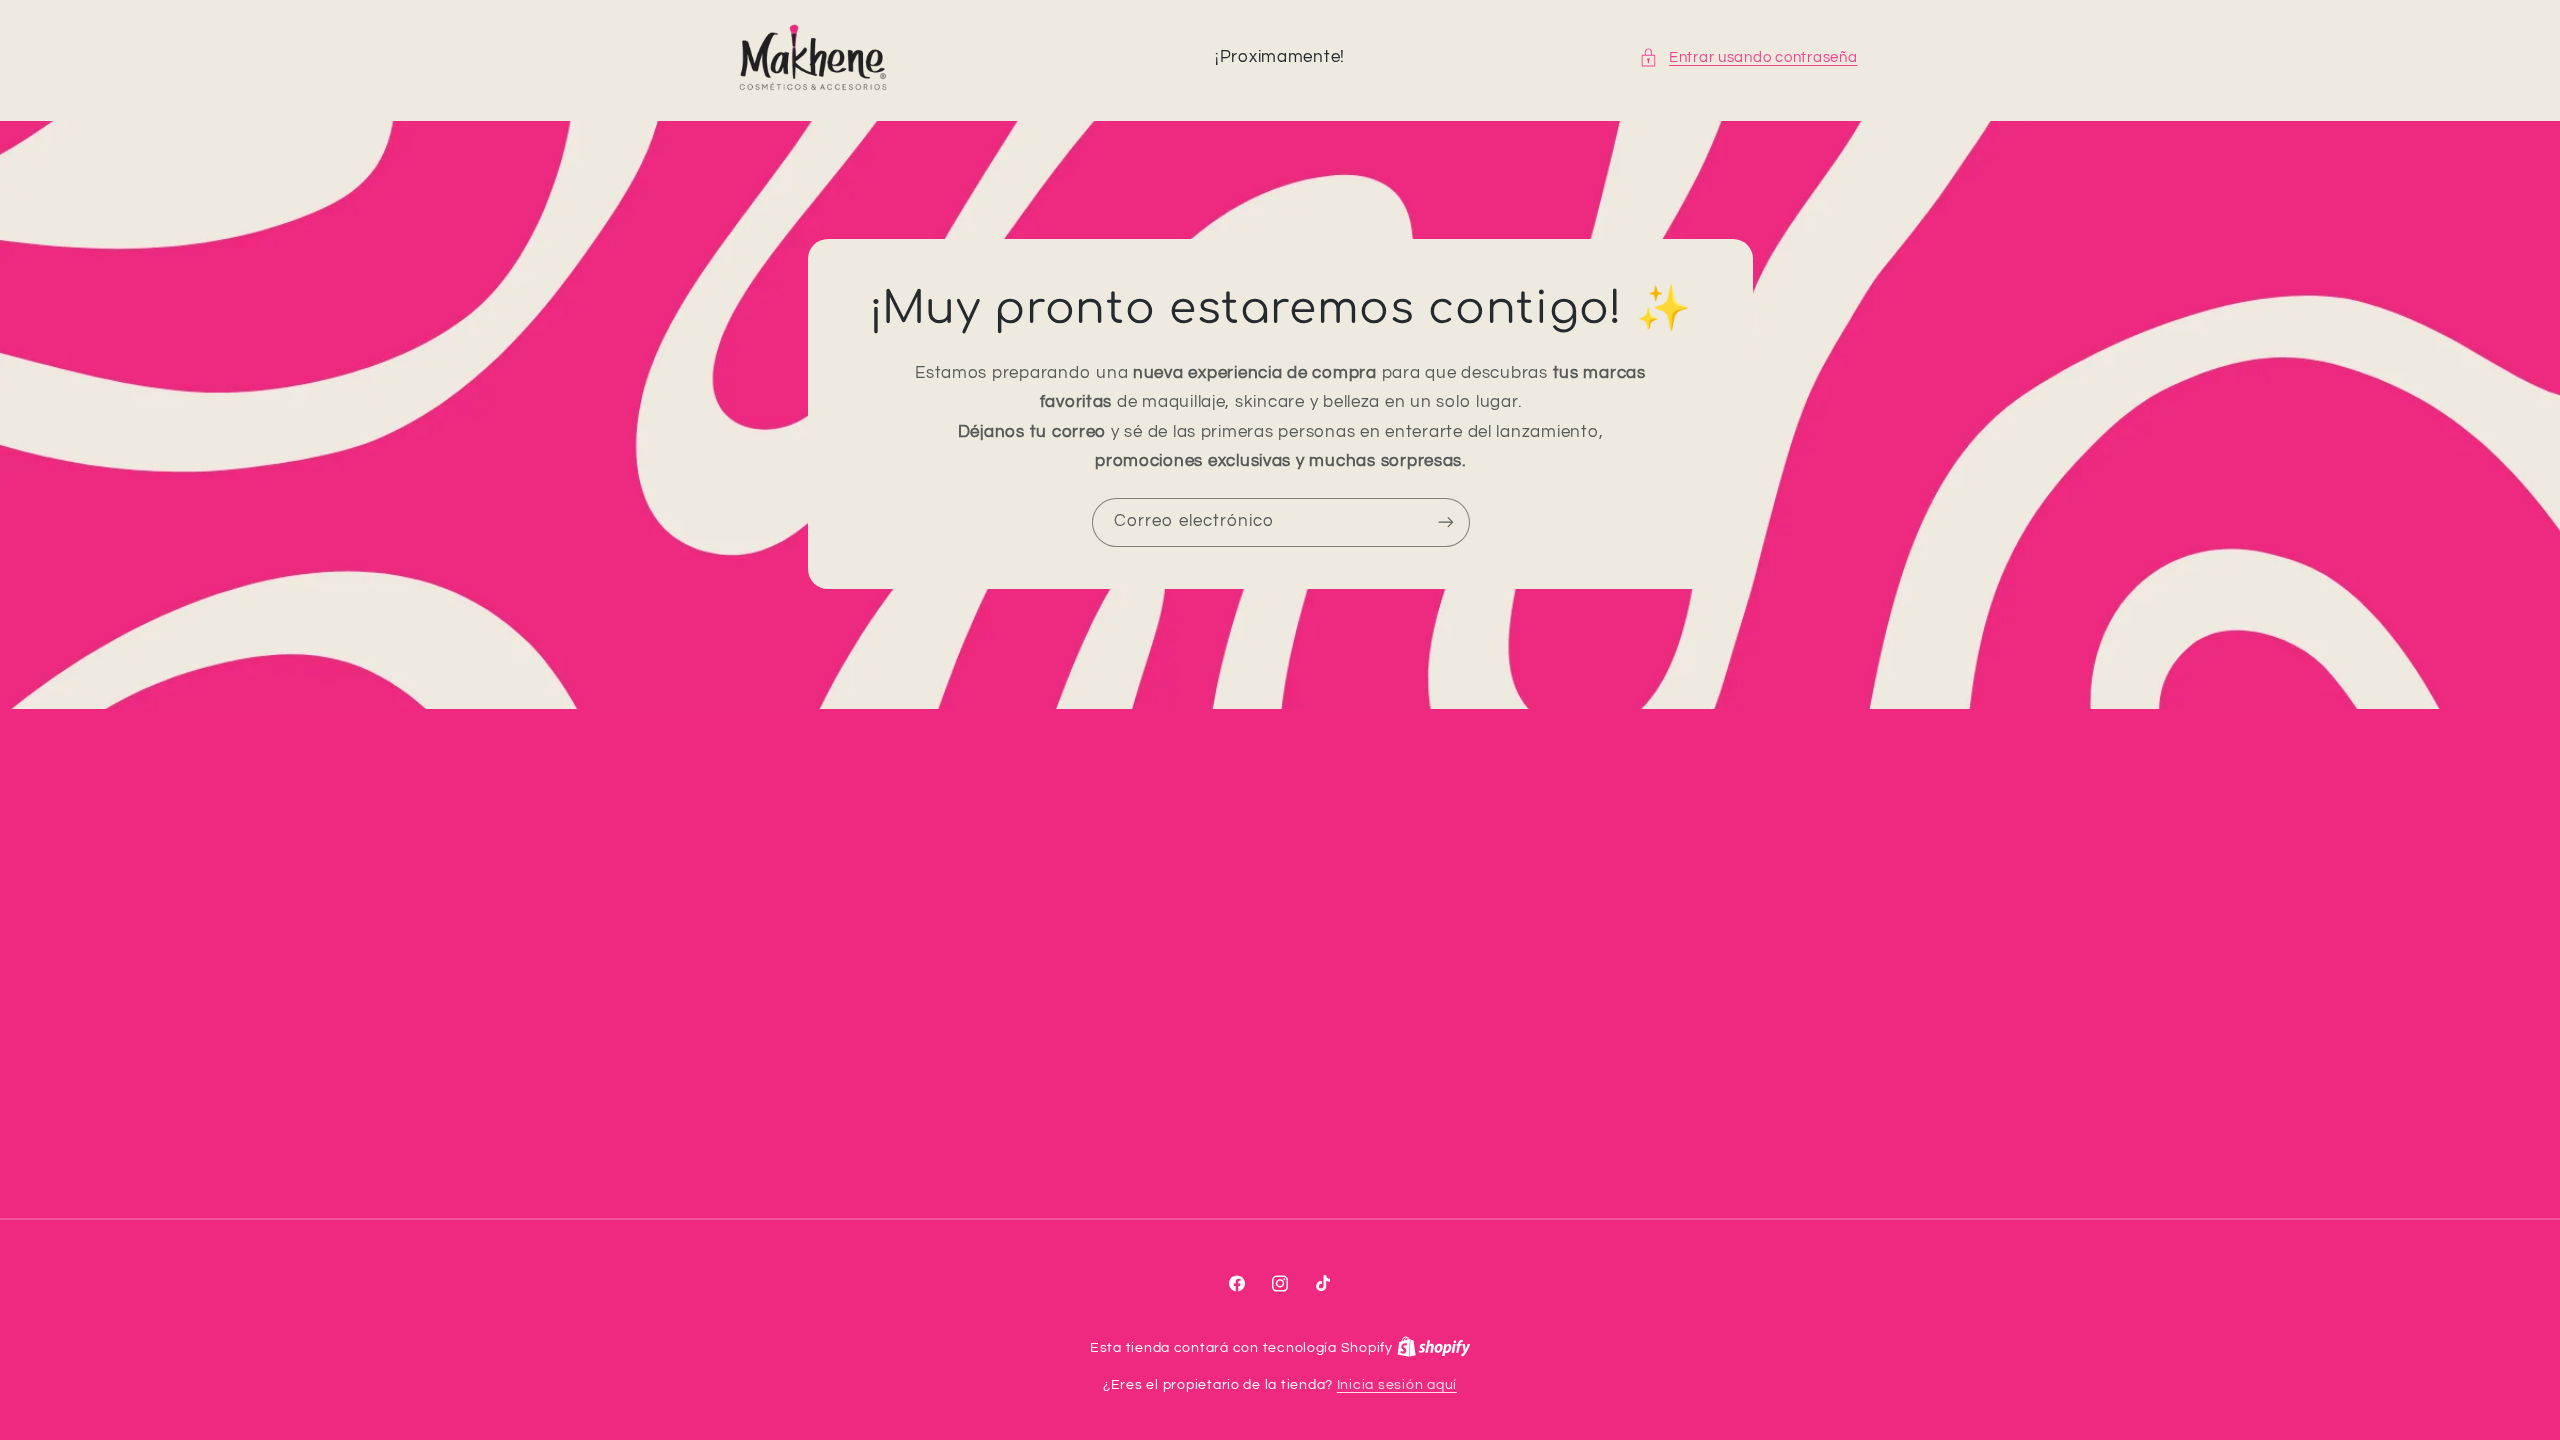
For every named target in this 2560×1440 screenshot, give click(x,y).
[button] (1748, 58)
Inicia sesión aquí (1397, 1385)
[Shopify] (1434, 1348)
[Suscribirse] (1445, 522)
